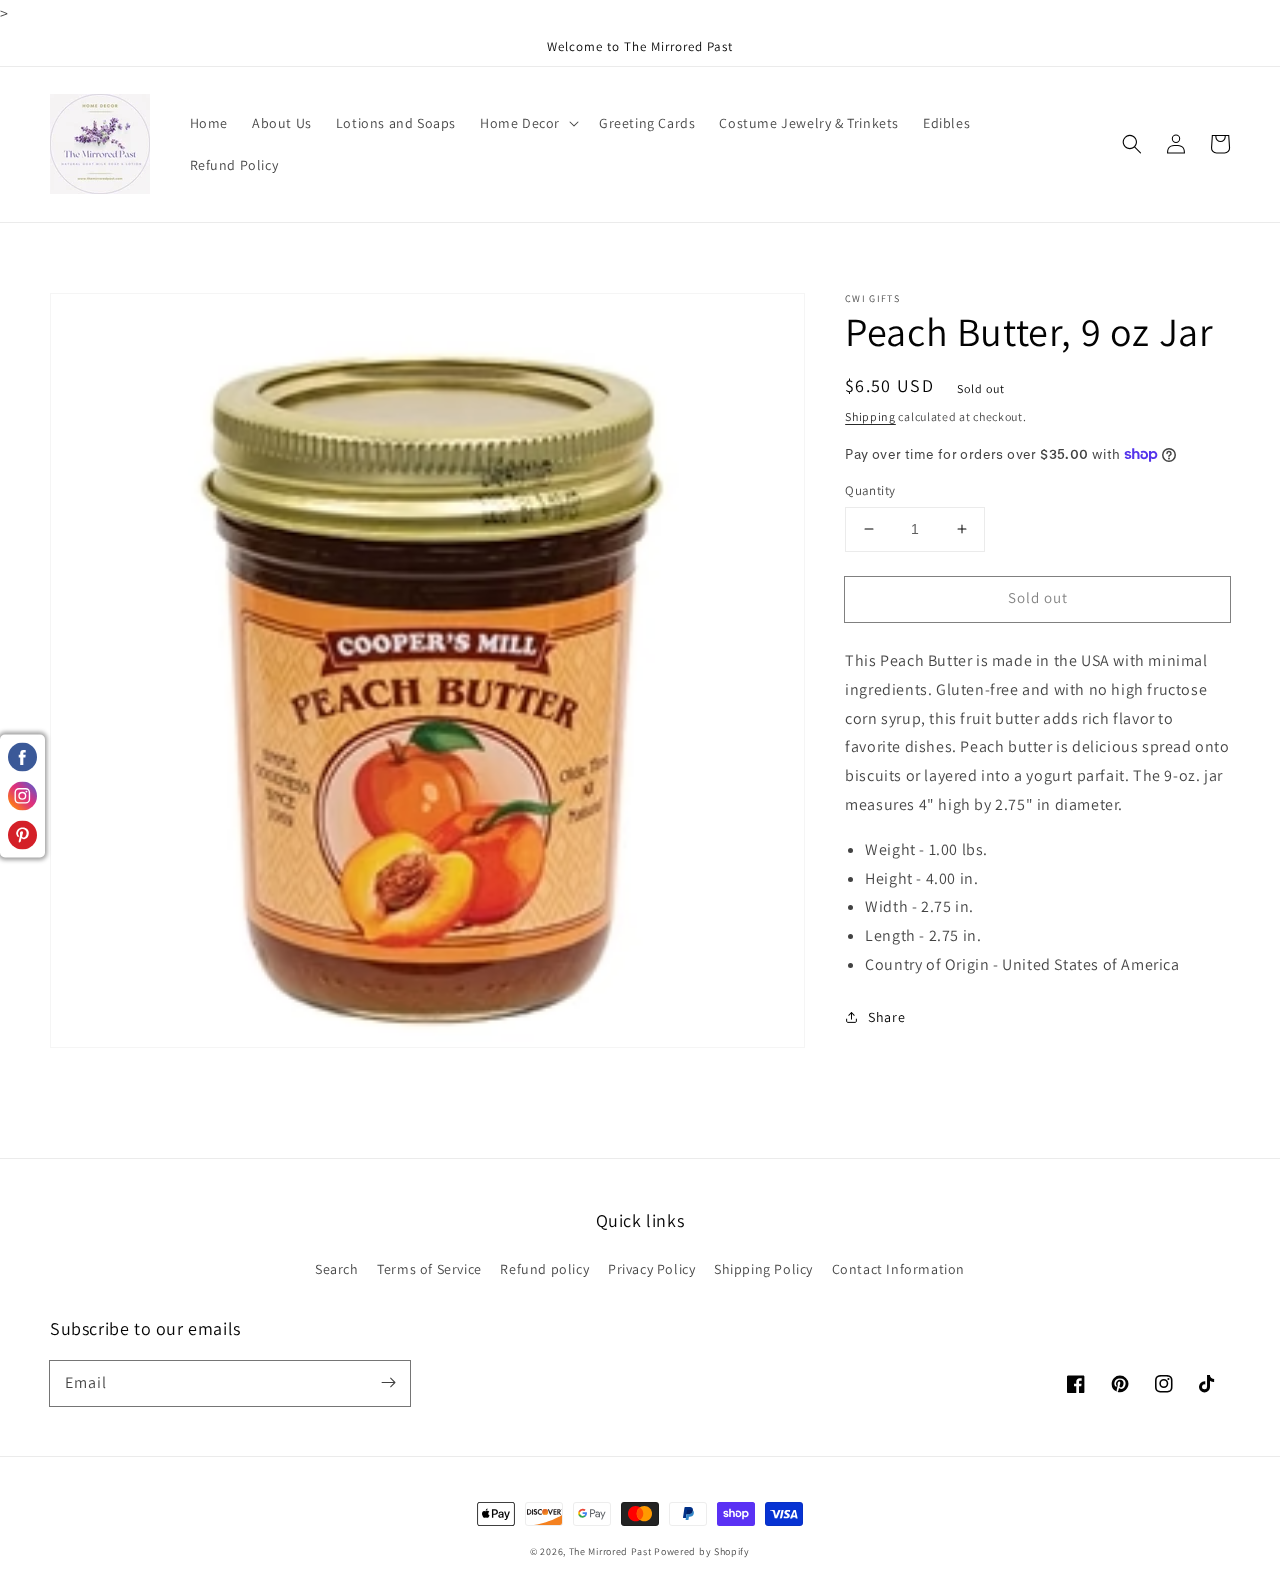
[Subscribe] (388, 1383)
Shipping (870, 416)
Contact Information (898, 1269)
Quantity (870, 490)
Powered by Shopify (702, 1551)
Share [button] (886, 1017)
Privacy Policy (651, 1269)
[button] (1132, 144)
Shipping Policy (763, 1269)
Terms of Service (429, 1269)
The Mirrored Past (610, 1551)
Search (337, 1269)
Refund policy (544, 1269)
